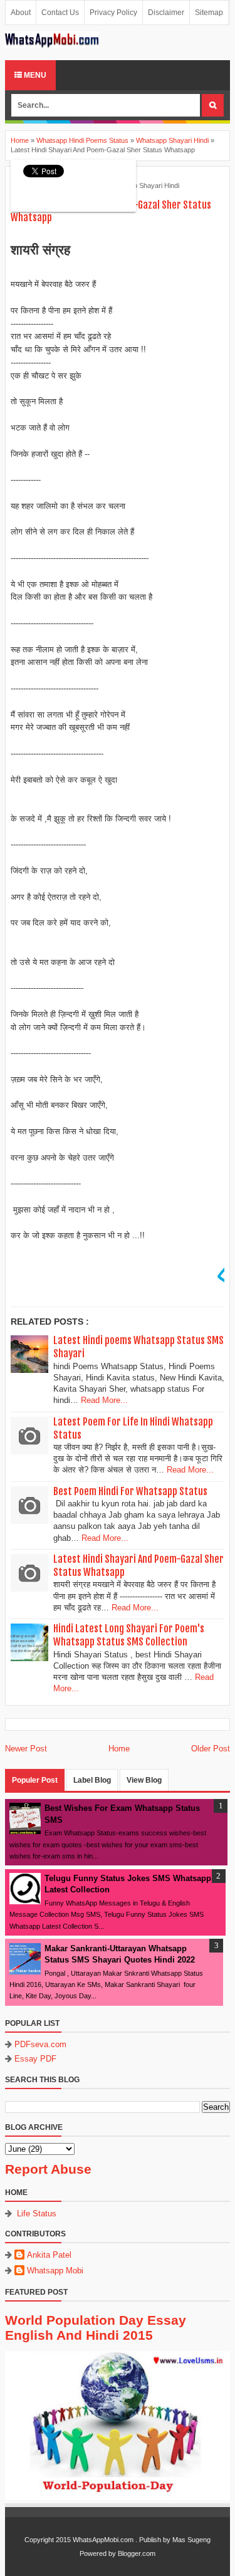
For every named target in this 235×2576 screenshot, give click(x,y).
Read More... (104, 1400)
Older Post (211, 1749)
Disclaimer (166, 13)
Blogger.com (137, 2553)
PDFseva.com (40, 2044)
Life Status (37, 2214)
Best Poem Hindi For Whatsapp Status (130, 1491)
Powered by (98, 2553)
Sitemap (209, 13)
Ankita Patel (49, 2255)
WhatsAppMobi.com (103, 2540)
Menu (34, 75)
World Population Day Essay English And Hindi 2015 (96, 2328)
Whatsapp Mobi (55, 2271)
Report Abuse (48, 2169)
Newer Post (26, 1749)
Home (119, 1749)
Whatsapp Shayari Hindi (143, 185)
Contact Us (60, 13)
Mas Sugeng (191, 2540)
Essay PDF (35, 2059)
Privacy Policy (113, 13)
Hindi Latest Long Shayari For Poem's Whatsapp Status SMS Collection (129, 1635)
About (21, 13)
